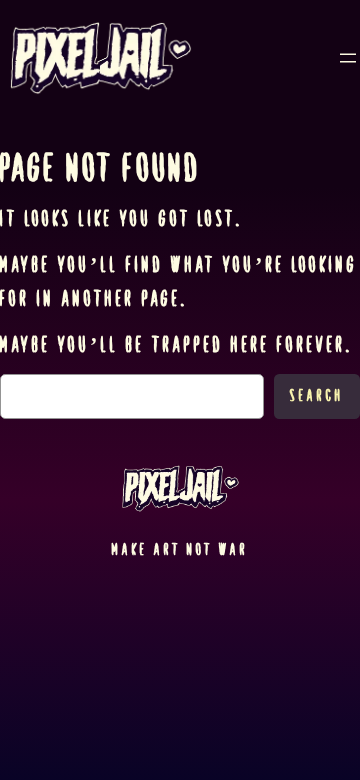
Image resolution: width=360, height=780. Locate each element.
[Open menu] (348, 58)
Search (317, 395)
